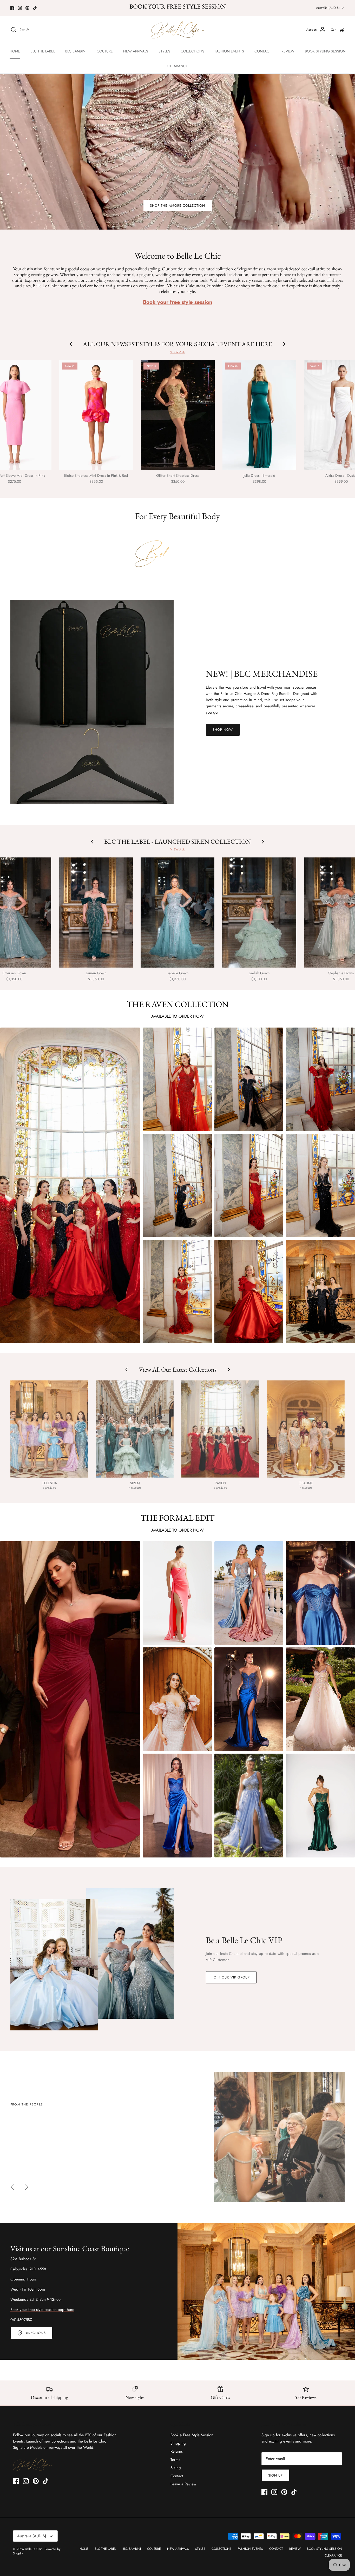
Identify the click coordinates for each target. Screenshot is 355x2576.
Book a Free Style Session (192, 2435)
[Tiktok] (35, 8)
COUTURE (105, 51)
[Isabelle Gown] (177, 913)
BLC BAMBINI (76, 51)
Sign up (275, 2475)
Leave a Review (183, 2484)
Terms (175, 2460)
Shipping (178, 2443)
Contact (177, 2476)
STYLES (164, 51)
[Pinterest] (27, 8)
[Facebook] (12, 8)
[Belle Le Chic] (178, 30)
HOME (15, 51)
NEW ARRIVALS (136, 51)
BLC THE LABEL (43, 51)
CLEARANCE (178, 66)
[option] (177, 2137)
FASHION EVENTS (229, 51)
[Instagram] (20, 8)
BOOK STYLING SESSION (325, 51)
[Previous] (12, 2187)
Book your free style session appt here (42, 2310)
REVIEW (288, 51)
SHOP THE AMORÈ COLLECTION (178, 206)
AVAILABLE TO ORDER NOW (177, 1016)
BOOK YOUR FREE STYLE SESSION (178, 6)
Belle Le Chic (34, 2549)
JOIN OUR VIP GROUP (231, 1977)
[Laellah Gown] (259, 913)
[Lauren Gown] (96, 913)
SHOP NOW (223, 730)
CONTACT (263, 51)
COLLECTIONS (192, 51)
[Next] (27, 2187)
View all (177, 352)
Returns (177, 2451)
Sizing (176, 2468)
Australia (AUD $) (328, 8)
